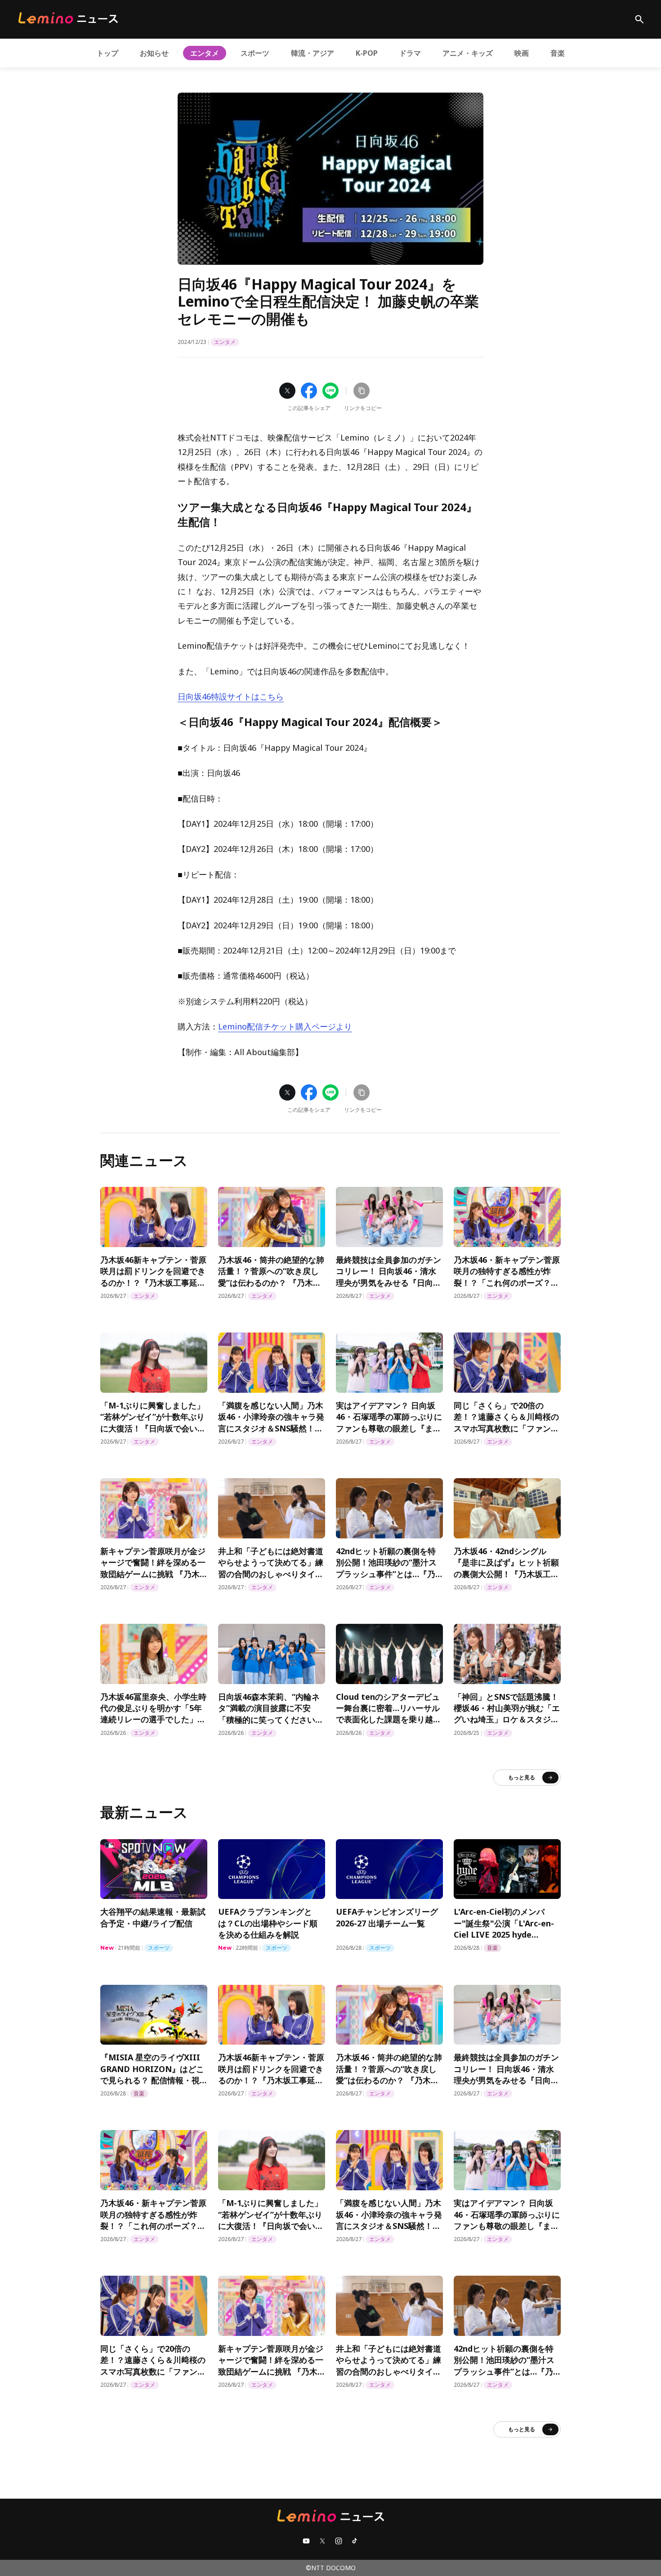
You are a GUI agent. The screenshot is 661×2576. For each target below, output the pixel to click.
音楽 (558, 53)
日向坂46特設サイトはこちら (231, 696)
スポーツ (255, 53)
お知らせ (154, 53)
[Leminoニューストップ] (68, 18)
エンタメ (205, 53)
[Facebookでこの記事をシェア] (309, 391)
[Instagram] (339, 2541)
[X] (322, 2541)
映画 (522, 53)
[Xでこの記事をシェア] (287, 391)
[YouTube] (306, 2541)
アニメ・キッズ (468, 53)
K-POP (367, 53)
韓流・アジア (313, 53)
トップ (107, 53)
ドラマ (410, 53)
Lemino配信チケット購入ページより (285, 1026)
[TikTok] (355, 2541)
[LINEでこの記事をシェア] (330, 391)
